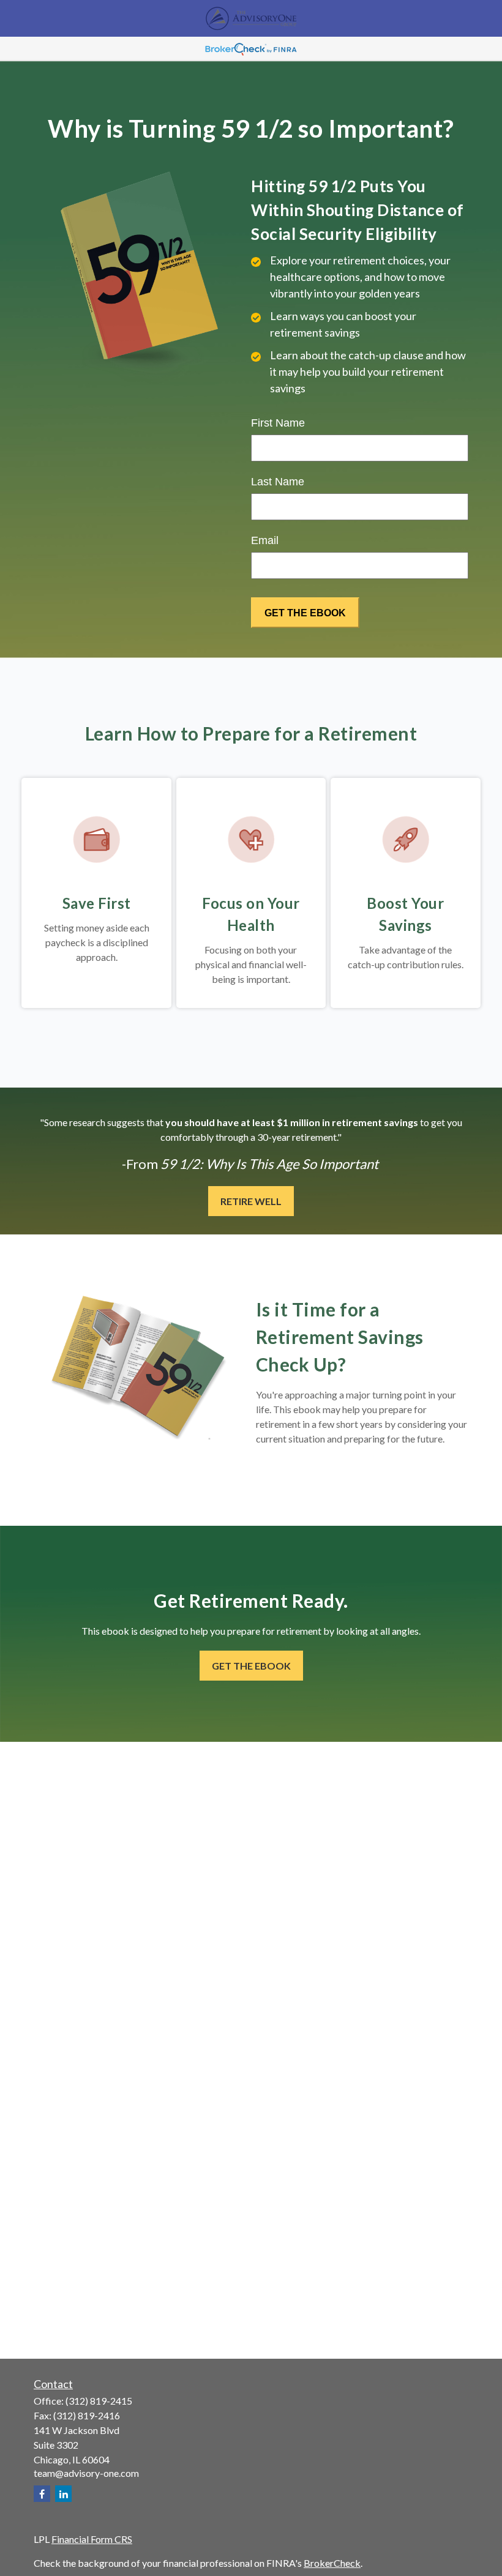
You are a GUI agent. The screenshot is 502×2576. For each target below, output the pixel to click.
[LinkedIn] (63, 2494)
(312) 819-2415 (99, 2401)
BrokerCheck (332, 2563)
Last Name (278, 482)
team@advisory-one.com (86, 2473)
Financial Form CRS (92, 2539)
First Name (278, 423)
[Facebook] (42, 2494)
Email (265, 540)
